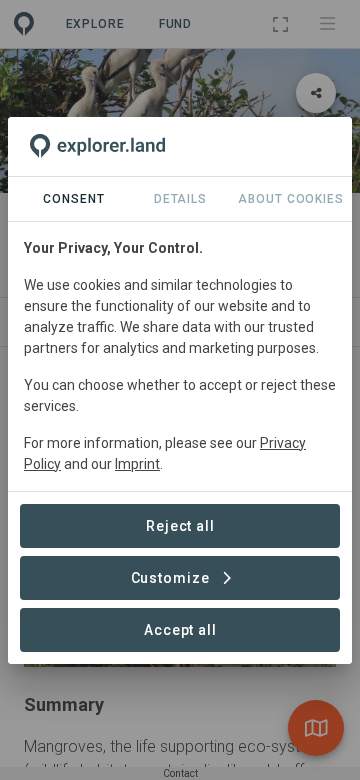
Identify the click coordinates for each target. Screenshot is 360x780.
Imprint (137, 464)
